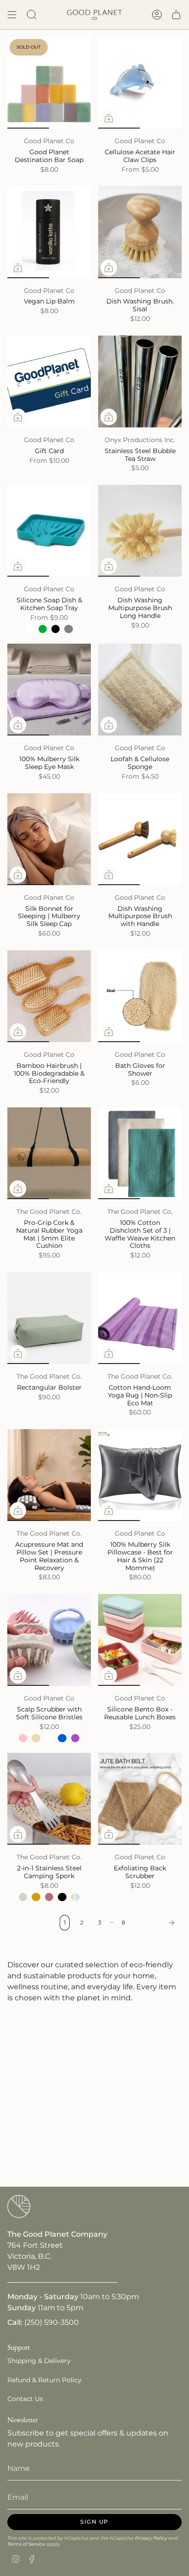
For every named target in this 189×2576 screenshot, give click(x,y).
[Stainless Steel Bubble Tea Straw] (140, 382)
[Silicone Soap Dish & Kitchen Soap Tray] (49, 531)
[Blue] (62, 1738)
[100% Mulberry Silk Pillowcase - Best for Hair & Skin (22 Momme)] (140, 1475)
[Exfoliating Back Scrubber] (140, 1799)
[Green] (43, 629)
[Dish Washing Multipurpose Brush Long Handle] (140, 531)
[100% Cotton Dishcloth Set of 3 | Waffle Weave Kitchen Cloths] (140, 1153)
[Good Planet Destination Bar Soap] (49, 83)
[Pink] (23, 1738)
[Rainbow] (75, 1897)
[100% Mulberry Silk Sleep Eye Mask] (49, 690)
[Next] (156, 1923)
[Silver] (23, 1897)
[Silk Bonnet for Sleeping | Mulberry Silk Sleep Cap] (49, 839)
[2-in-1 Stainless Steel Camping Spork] (49, 1799)
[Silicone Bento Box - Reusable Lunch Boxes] (140, 1640)
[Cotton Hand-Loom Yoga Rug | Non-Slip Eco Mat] (140, 1318)
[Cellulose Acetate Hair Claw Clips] (140, 83)
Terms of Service (26, 2544)
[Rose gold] (49, 1897)
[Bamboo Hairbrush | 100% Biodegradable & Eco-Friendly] (49, 996)
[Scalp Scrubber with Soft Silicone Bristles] (49, 1640)
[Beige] (36, 1738)
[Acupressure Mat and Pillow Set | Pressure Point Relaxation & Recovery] (49, 1475)
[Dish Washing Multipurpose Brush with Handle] (140, 839)
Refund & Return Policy (44, 2380)
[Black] (56, 629)
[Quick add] (109, 118)
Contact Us (25, 2399)
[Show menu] (12, 15)
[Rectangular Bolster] (49, 1318)
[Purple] (75, 1738)
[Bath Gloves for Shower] (140, 996)
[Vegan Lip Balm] (49, 232)
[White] (29, 629)
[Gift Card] (49, 382)
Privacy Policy (151, 2538)
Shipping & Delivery (39, 2361)
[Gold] (36, 1897)
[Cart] (176, 15)
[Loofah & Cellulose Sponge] (140, 690)
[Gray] (68, 629)
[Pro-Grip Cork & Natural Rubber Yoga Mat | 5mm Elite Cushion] (49, 1153)
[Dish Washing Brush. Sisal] (140, 232)
